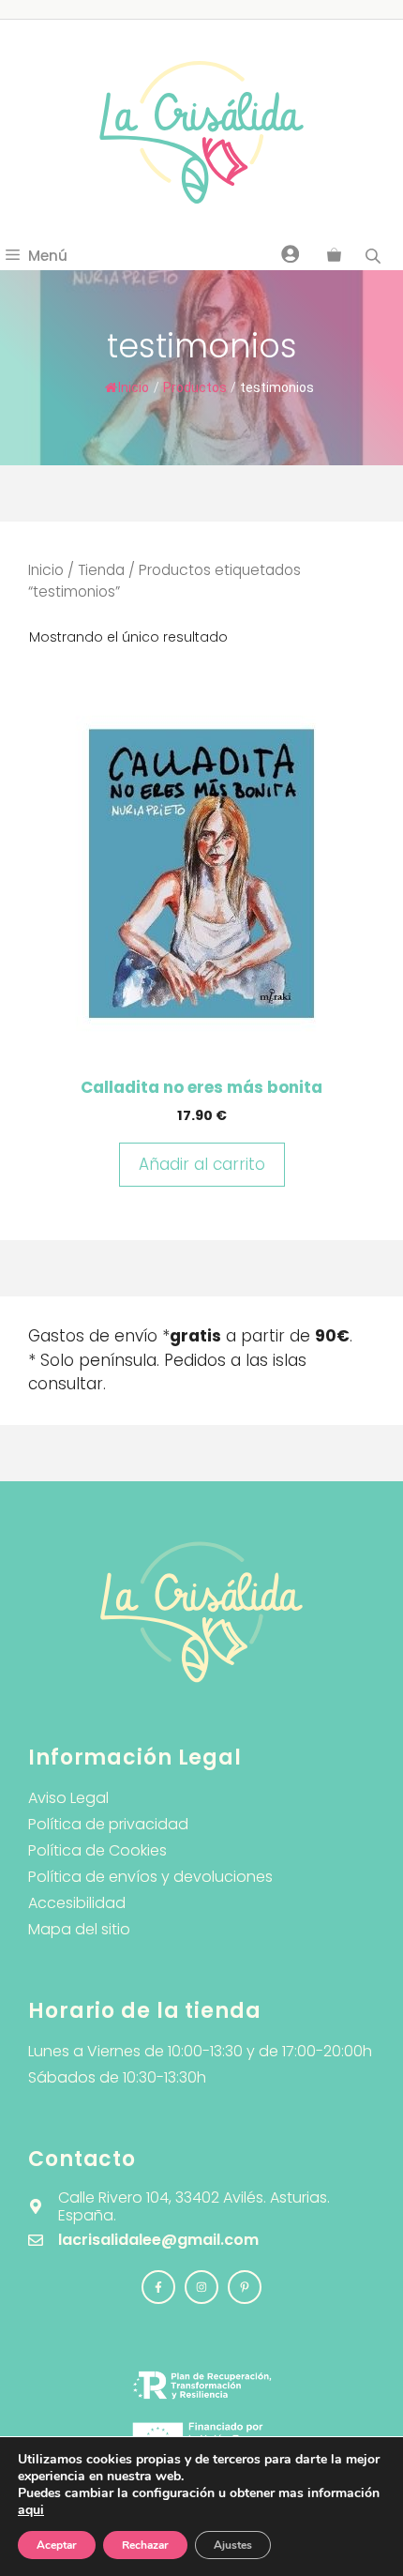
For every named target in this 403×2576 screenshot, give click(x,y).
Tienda (101, 570)
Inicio (134, 387)
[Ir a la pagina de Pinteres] (245, 2287)
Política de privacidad (108, 1824)
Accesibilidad (77, 1903)
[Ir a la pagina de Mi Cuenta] (291, 253)
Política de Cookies (97, 1850)
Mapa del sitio (79, 1929)
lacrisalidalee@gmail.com (158, 2240)
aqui (31, 2510)
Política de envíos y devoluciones (150, 1877)
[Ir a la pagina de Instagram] (158, 2287)
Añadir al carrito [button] (202, 1164)
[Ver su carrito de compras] (334, 256)
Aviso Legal (68, 1798)
